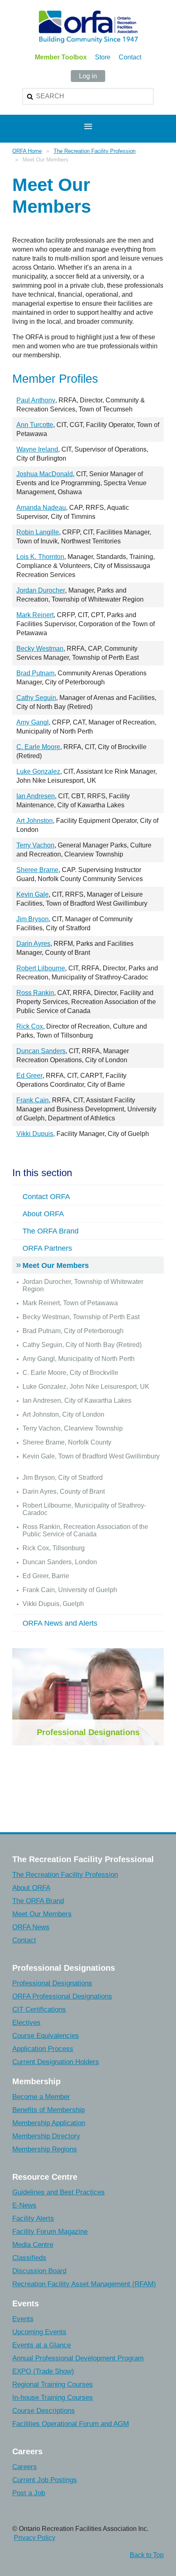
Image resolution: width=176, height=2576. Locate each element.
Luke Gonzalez (38, 771)
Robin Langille (38, 532)
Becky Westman (40, 649)
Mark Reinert (35, 615)
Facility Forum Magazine (50, 2232)
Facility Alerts (33, 2218)
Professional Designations (88, 1732)
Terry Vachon (35, 845)
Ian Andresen (36, 796)
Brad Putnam (35, 673)
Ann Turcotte (35, 425)
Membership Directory (46, 2136)
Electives (26, 2023)
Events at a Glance (42, 2345)
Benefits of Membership (49, 2110)
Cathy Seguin (36, 698)
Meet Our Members (42, 1914)
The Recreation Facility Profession (95, 151)
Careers (25, 2467)
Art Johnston (35, 821)
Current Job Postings (45, 2480)
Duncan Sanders (41, 1051)
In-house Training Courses (53, 2398)
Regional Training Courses (53, 2384)
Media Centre (33, 2245)
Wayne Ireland (37, 449)
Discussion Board (39, 2271)
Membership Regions (45, 2149)
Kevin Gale (33, 894)
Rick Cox (30, 1026)
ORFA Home (27, 151)
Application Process (43, 2049)
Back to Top (147, 2555)
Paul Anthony (36, 400)
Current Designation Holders (56, 2062)
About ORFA (31, 1888)
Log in (88, 76)
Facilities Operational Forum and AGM (71, 2424)
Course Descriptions (44, 2411)
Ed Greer (29, 1076)
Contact (130, 57)
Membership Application (49, 2123)
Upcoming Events (39, 2332)
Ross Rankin (35, 993)
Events (23, 2319)
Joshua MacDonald (45, 474)
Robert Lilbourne (41, 968)
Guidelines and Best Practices (59, 2192)
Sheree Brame (37, 870)
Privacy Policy (35, 2538)
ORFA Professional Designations (62, 1996)
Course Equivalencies (46, 2036)
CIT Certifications (39, 2009)
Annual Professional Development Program (78, 2358)
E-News (24, 2205)
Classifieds (29, 2258)
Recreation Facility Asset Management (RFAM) (84, 2284)
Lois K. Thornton (40, 557)
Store (103, 57)
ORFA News (31, 1927)
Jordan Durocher (41, 590)
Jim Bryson (33, 919)
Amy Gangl (33, 722)
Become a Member (41, 2097)
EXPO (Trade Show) (43, 2371)
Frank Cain (33, 1100)
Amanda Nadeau (41, 508)
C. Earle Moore (38, 747)
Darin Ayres (33, 944)
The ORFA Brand (38, 1901)
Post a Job (29, 2493)
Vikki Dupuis (35, 1134)
